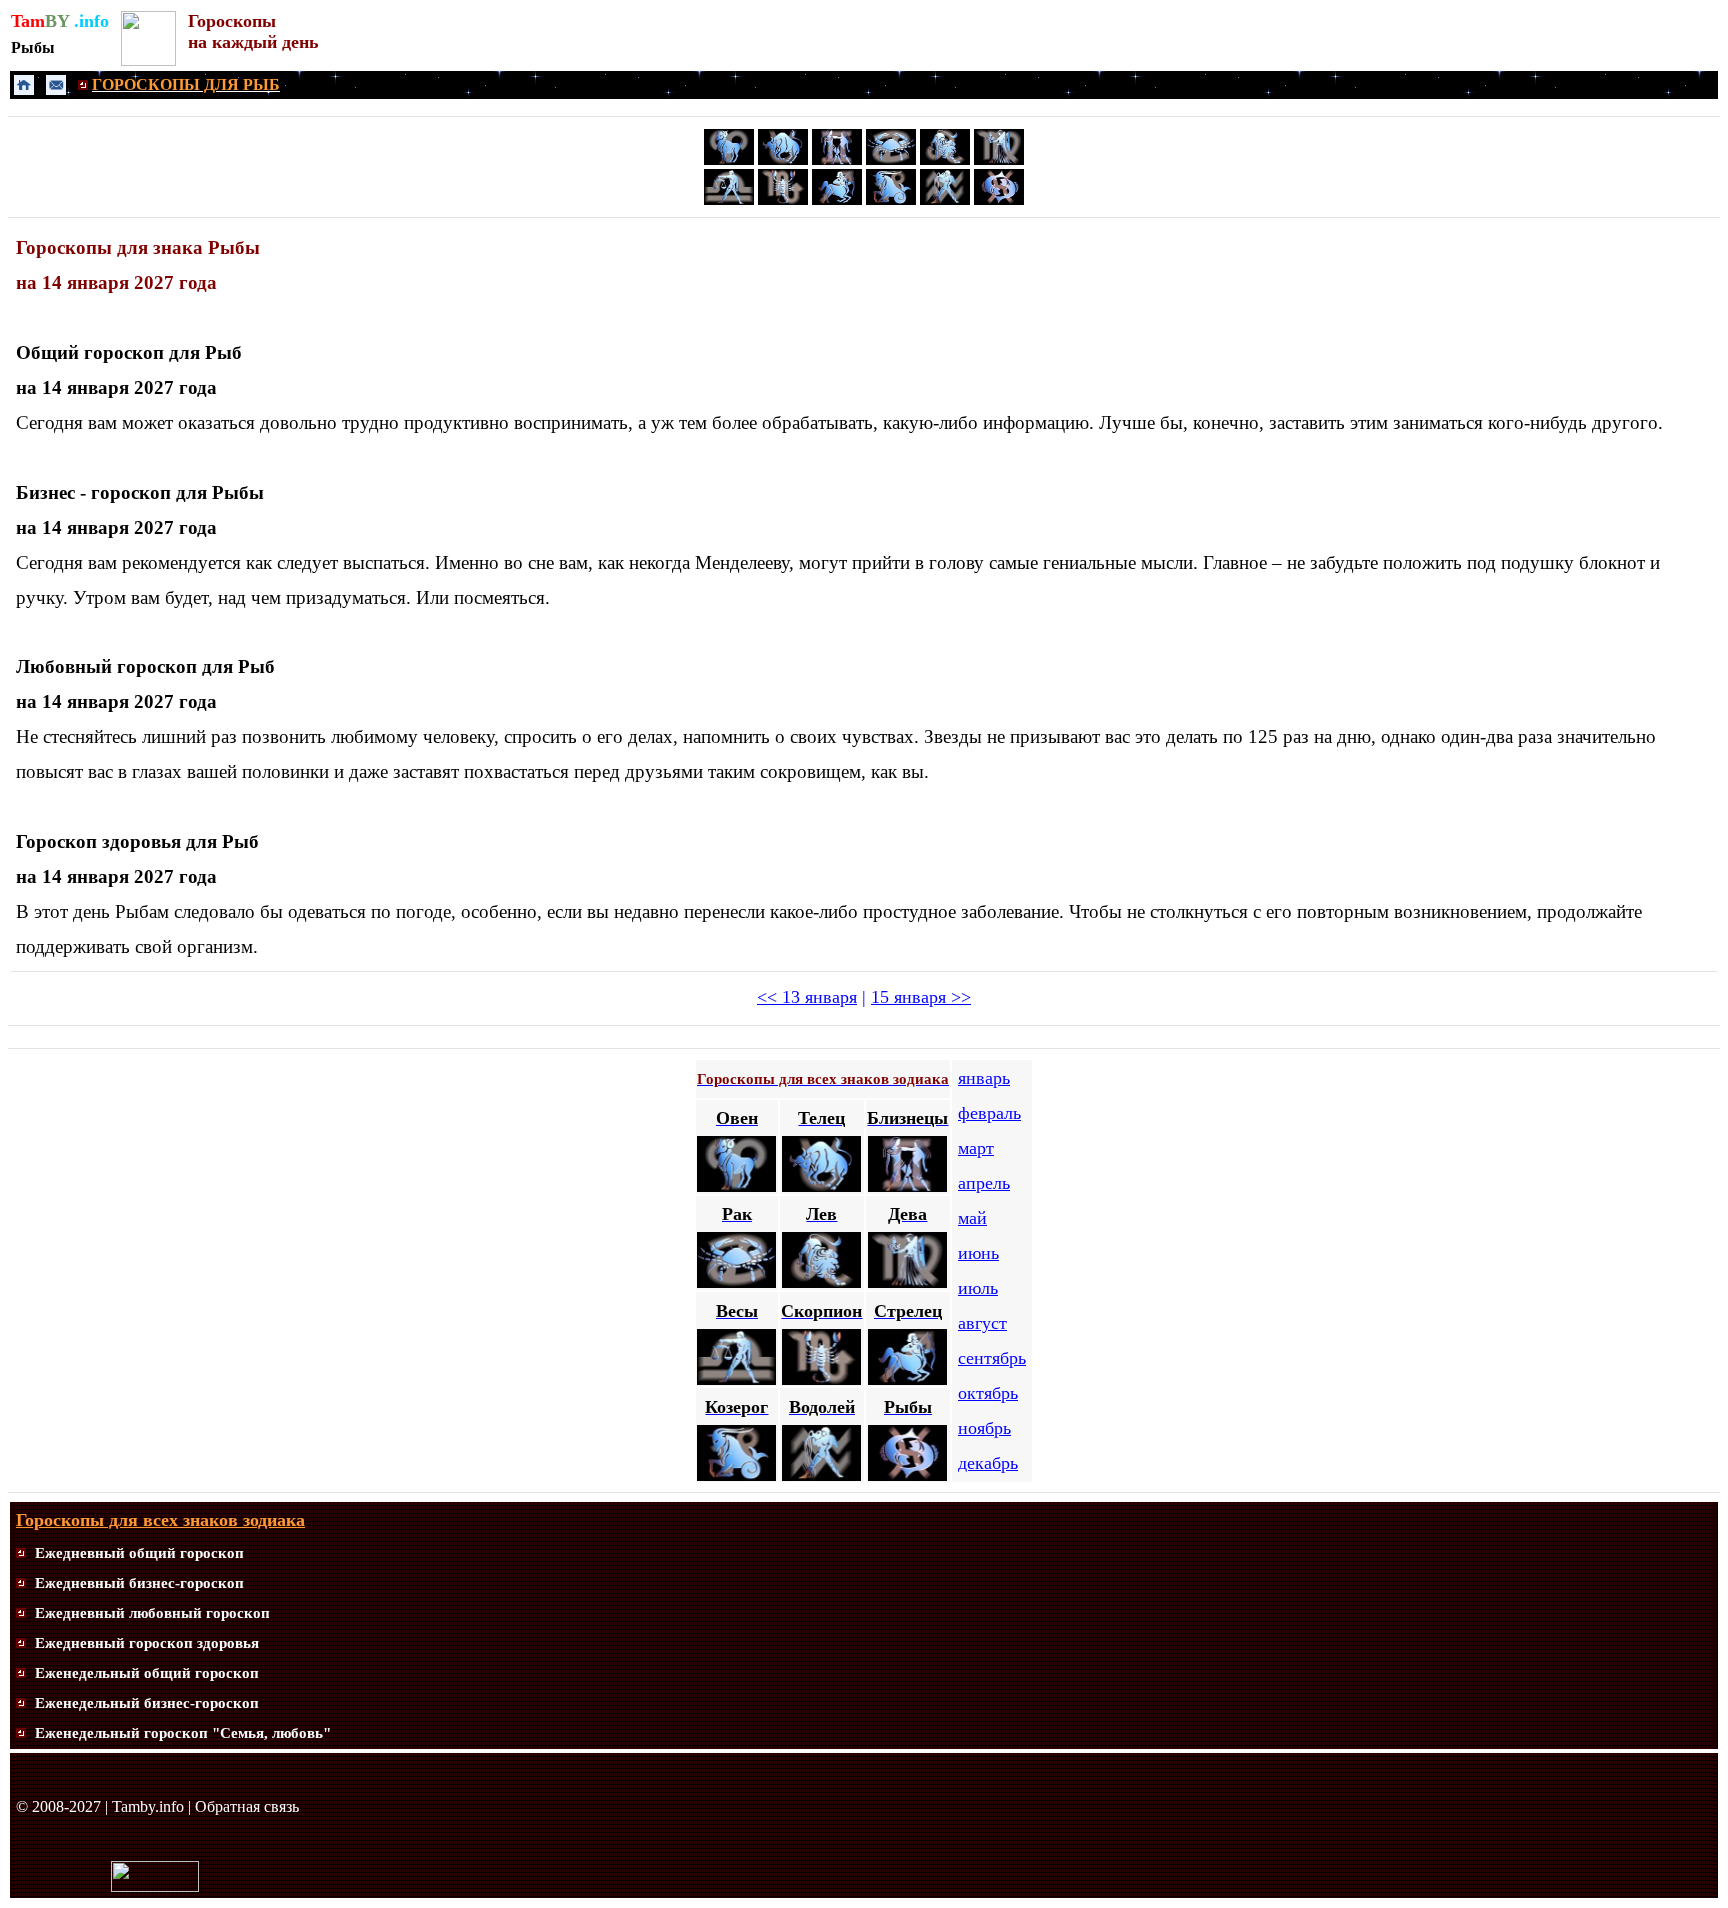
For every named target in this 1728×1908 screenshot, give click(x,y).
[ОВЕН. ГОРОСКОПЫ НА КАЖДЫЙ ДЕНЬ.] (729, 160)
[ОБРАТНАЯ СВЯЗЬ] (56, 89)
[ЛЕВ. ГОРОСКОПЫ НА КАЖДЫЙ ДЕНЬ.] (945, 160)
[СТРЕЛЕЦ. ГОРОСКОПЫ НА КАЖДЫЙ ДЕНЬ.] (837, 200)
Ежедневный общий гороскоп (139, 1553)
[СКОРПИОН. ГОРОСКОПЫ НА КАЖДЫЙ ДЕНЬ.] (783, 200)
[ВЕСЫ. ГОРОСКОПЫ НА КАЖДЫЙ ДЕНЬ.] (729, 201)
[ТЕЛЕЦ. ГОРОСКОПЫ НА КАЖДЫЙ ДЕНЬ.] (783, 160)
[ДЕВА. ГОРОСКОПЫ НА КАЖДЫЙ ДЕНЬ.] (999, 160)
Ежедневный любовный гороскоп (152, 1613)
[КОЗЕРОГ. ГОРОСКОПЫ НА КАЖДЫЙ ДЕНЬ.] (891, 200)
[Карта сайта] (21, 1553)
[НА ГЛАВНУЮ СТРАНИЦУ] (24, 89)
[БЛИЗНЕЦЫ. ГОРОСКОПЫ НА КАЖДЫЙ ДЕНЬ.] (837, 160)
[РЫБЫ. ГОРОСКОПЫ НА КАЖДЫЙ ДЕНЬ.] (999, 200)
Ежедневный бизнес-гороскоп (139, 1583)
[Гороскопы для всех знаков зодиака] (148, 60)
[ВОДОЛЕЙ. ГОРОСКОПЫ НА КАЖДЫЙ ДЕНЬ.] (945, 200)
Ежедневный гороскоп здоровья (147, 1643)
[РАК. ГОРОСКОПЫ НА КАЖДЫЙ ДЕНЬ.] (891, 160)
